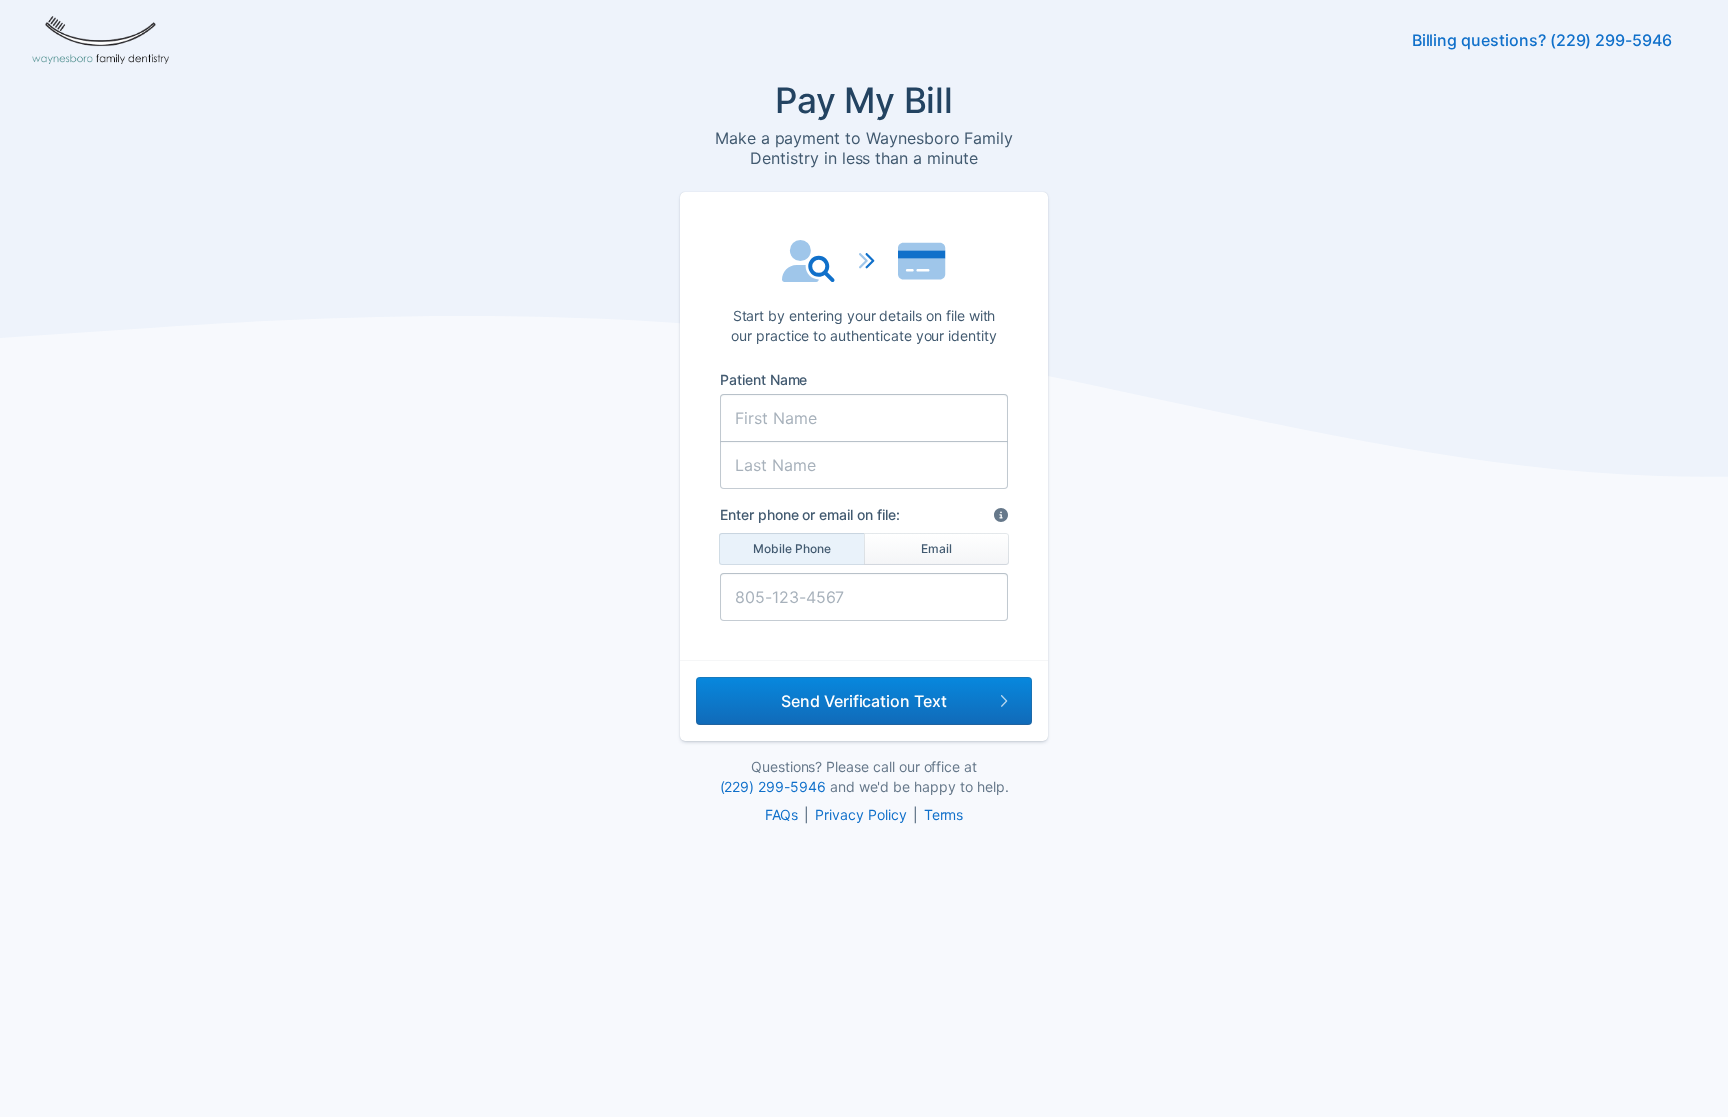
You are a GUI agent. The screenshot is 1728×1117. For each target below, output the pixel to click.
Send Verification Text (864, 701)
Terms (944, 814)
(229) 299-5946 (773, 786)
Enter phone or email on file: (810, 514)
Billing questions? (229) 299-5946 (1542, 40)
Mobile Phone (792, 548)
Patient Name (763, 379)
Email (936, 548)
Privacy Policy (860, 814)
